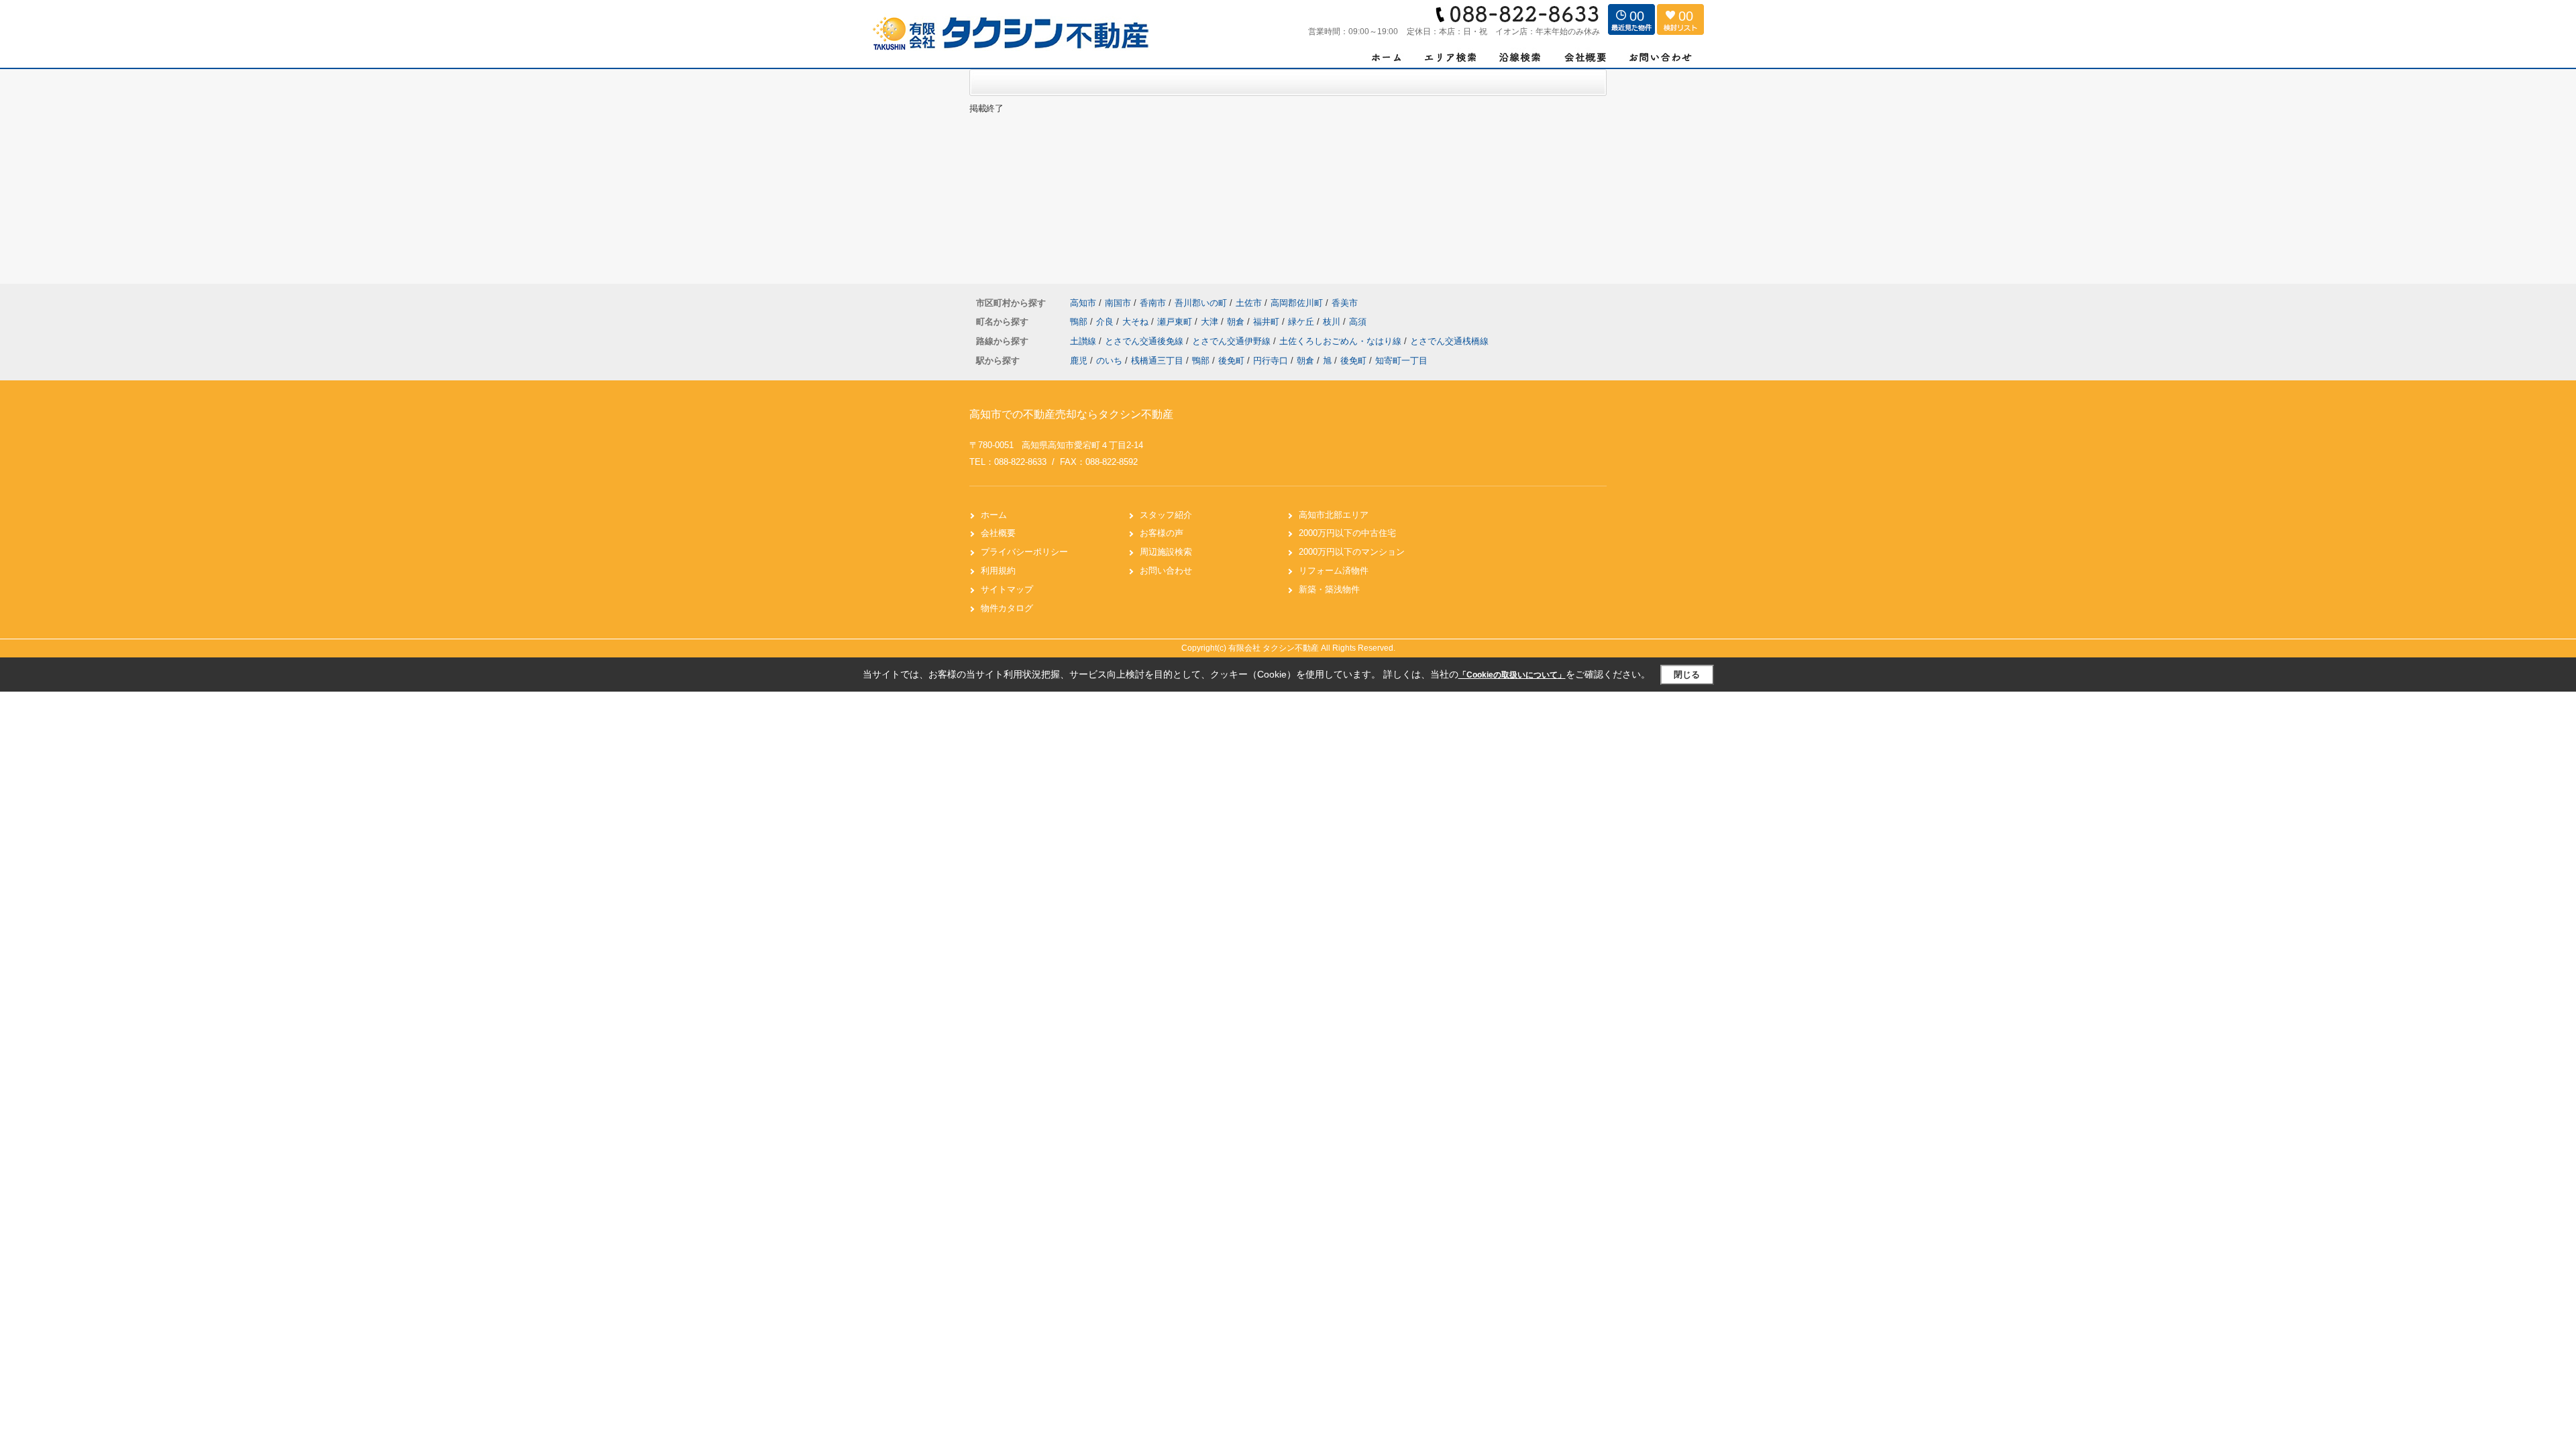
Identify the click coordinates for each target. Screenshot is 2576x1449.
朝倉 (1237, 322)
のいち (1109, 361)
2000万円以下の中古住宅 (1347, 533)
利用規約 (998, 571)
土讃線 (1084, 341)
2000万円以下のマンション (1352, 552)
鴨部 (1080, 322)
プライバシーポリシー (1024, 552)
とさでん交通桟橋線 (1449, 341)
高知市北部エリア (1334, 515)
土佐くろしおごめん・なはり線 (1342, 341)
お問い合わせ (1166, 571)
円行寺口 (1271, 361)
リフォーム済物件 (1334, 571)
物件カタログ (1007, 608)
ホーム (994, 515)
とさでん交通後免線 (1145, 341)
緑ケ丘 (1302, 322)
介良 (1106, 322)
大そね (1137, 322)
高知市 (1083, 303)
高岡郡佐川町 (1297, 303)
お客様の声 (1162, 533)
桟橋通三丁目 (1157, 361)
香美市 (1345, 303)
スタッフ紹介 (1166, 515)
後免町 (1231, 361)
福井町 (1268, 322)
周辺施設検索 (1166, 552)
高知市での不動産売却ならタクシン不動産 (1071, 414)
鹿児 (1079, 361)
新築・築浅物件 (1329, 589)
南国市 (1118, 303)
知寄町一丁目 (1401, 361)
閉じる (1687, 675)
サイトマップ (1007, 589)
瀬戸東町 (1176, 322)
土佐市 (1249, 303)
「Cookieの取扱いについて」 (1512, 675)
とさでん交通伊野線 (1233, 341)
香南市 (1153, 303)
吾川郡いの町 (1201, 303)
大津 (1211, 322)
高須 (1358, 322)
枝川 (1333, 322)
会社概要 (998, 533)
